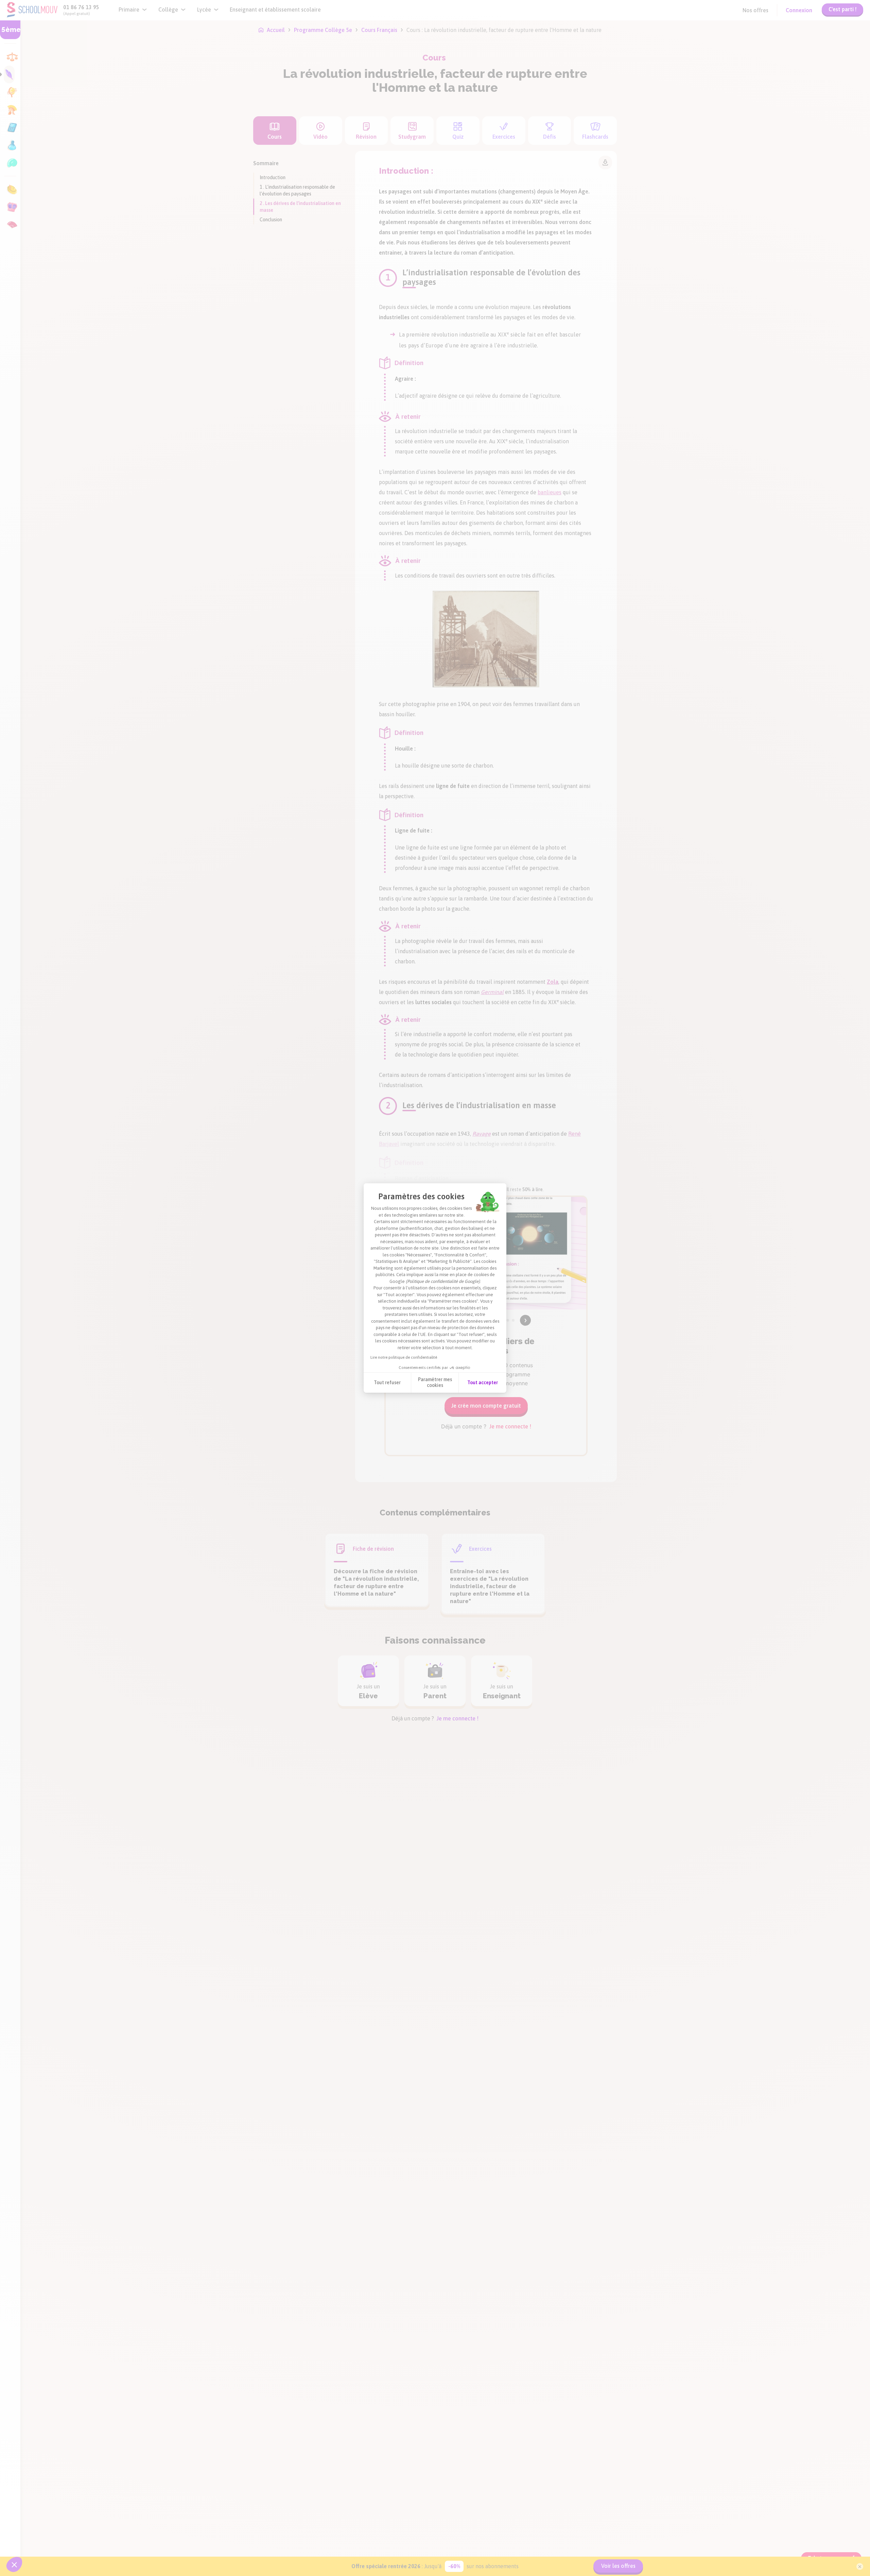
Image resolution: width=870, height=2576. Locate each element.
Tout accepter (483, 1383)
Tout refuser (387, 1383)
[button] (14, 2564)
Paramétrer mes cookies (435, 1383)
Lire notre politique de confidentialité (404, 1357)
